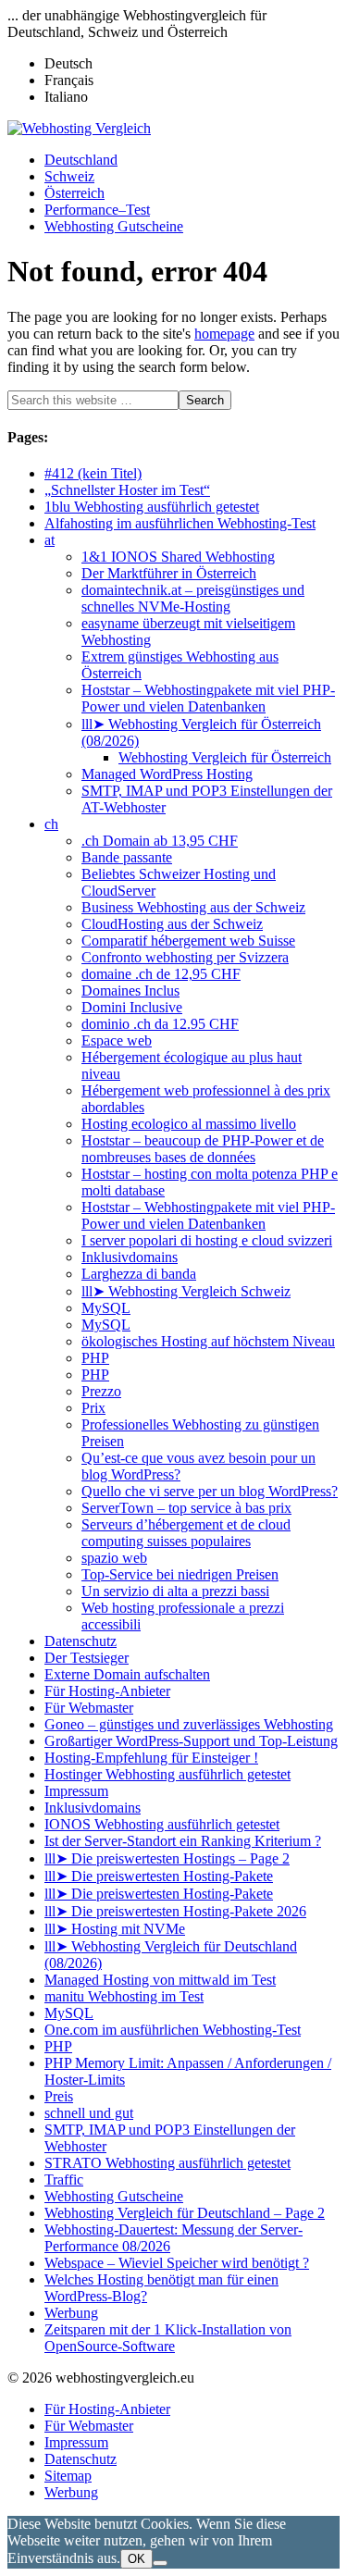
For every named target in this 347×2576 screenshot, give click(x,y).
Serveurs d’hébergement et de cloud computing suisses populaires (186, 1533)
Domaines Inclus (130, 991)
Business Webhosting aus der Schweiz (193, 907)
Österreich (74, 193)
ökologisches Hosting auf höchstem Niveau (208, 1341)
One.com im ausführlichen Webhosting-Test (173, 2030)
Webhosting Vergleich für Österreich (225, 757)
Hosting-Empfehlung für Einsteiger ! (151, 1758)
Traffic (64, 2180)
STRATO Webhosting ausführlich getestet (167, 2163)
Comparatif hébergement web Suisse (188, 941)
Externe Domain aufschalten (127, 1674)
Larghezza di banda (139, 1274)
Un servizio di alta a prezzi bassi (175, 1591)
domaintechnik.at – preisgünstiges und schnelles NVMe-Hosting (193, 598)
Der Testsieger (87, 1658)
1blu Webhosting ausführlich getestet (152, 507)
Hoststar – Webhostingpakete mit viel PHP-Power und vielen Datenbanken (208, 698)
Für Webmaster (89, 1708)
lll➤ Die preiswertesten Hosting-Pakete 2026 (175, 1911)
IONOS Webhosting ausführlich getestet (162, 1824)
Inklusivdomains (130, 1257)
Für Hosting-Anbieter (107, 1691)
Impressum (76, 1791)
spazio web (114, 1558)
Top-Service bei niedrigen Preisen (180, 1574)
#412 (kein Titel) (93, 473)
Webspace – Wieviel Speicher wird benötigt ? (177, 2263)
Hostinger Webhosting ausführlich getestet (167, 1774)
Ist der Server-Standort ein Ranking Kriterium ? (183, 1841)
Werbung (71, 2313)
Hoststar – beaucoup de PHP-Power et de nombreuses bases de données (203, 1149)
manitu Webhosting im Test (124, 1996)
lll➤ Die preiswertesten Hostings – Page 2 (167, 1858)
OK (136, 2559)
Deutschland (81, 160)
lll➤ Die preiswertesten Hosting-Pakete (159, 1876)
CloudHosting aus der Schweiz (172, 924)
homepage (224, 334)
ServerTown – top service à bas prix (186, 1508)
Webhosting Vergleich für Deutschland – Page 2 (185, 2213)
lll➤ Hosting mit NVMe (115, 1929)
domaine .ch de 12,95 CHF (161, 974)
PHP (95, 1358)
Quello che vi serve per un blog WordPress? (210, 1491)
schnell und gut (89, 2113)
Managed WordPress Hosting (167, 774)
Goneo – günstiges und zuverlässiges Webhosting (189, 1724)
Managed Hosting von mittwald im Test (160, 1980)
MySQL (106, 1308)
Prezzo (101, 1391)
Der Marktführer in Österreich (169, 573)
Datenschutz (81, 1641)
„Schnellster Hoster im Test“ (127, 490)
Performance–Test (97, 210)
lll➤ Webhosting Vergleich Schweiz (186, 1291)
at (50, 540)
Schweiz (69, 176)
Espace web (117, 1040)
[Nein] (160, 2563)
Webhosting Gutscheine (114, 226)
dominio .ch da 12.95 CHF (160, 1024)
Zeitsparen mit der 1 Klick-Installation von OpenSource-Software (168, 2338)
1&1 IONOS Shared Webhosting (178, 557)
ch (51, 824)
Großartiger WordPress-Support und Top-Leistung (191, 1741)
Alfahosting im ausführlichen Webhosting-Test (180, 523)
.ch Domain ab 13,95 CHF (160, 841)
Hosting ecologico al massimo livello (189, 1124)
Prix (93, 1408)
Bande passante (127, 857)
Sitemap (68, 2476)
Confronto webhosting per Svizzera (185, 957)
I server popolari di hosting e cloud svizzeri (207, 1240)
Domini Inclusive (132, 1007)
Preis (59, 2096)
